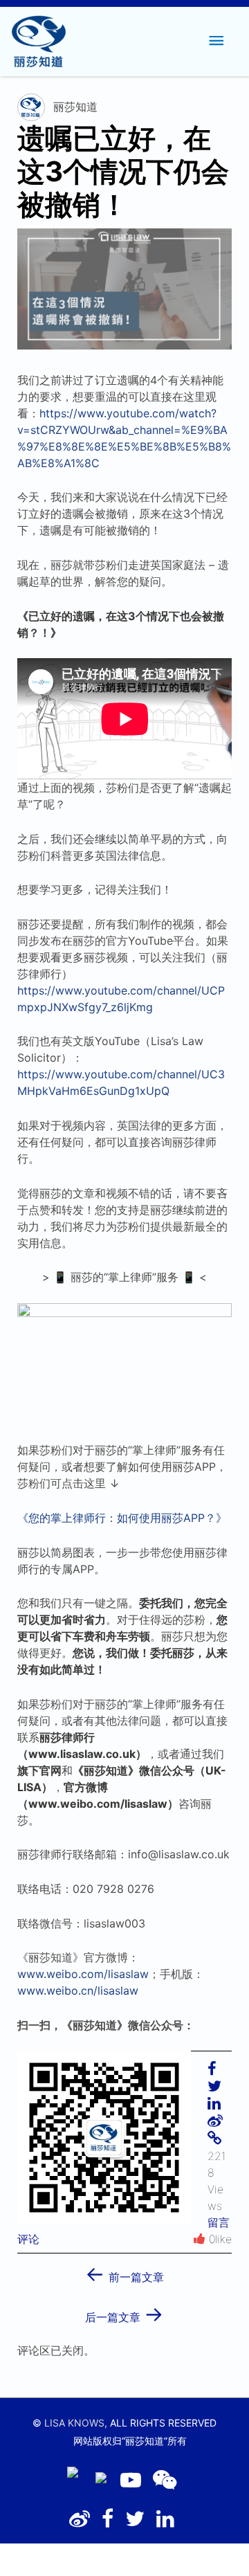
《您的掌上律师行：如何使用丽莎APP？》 (122, 1518)
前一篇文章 (124, 2273)
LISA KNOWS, (76, 2423)
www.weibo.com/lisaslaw (83, 1974)
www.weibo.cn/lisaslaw (78, 1990)
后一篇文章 (124, 2313)
